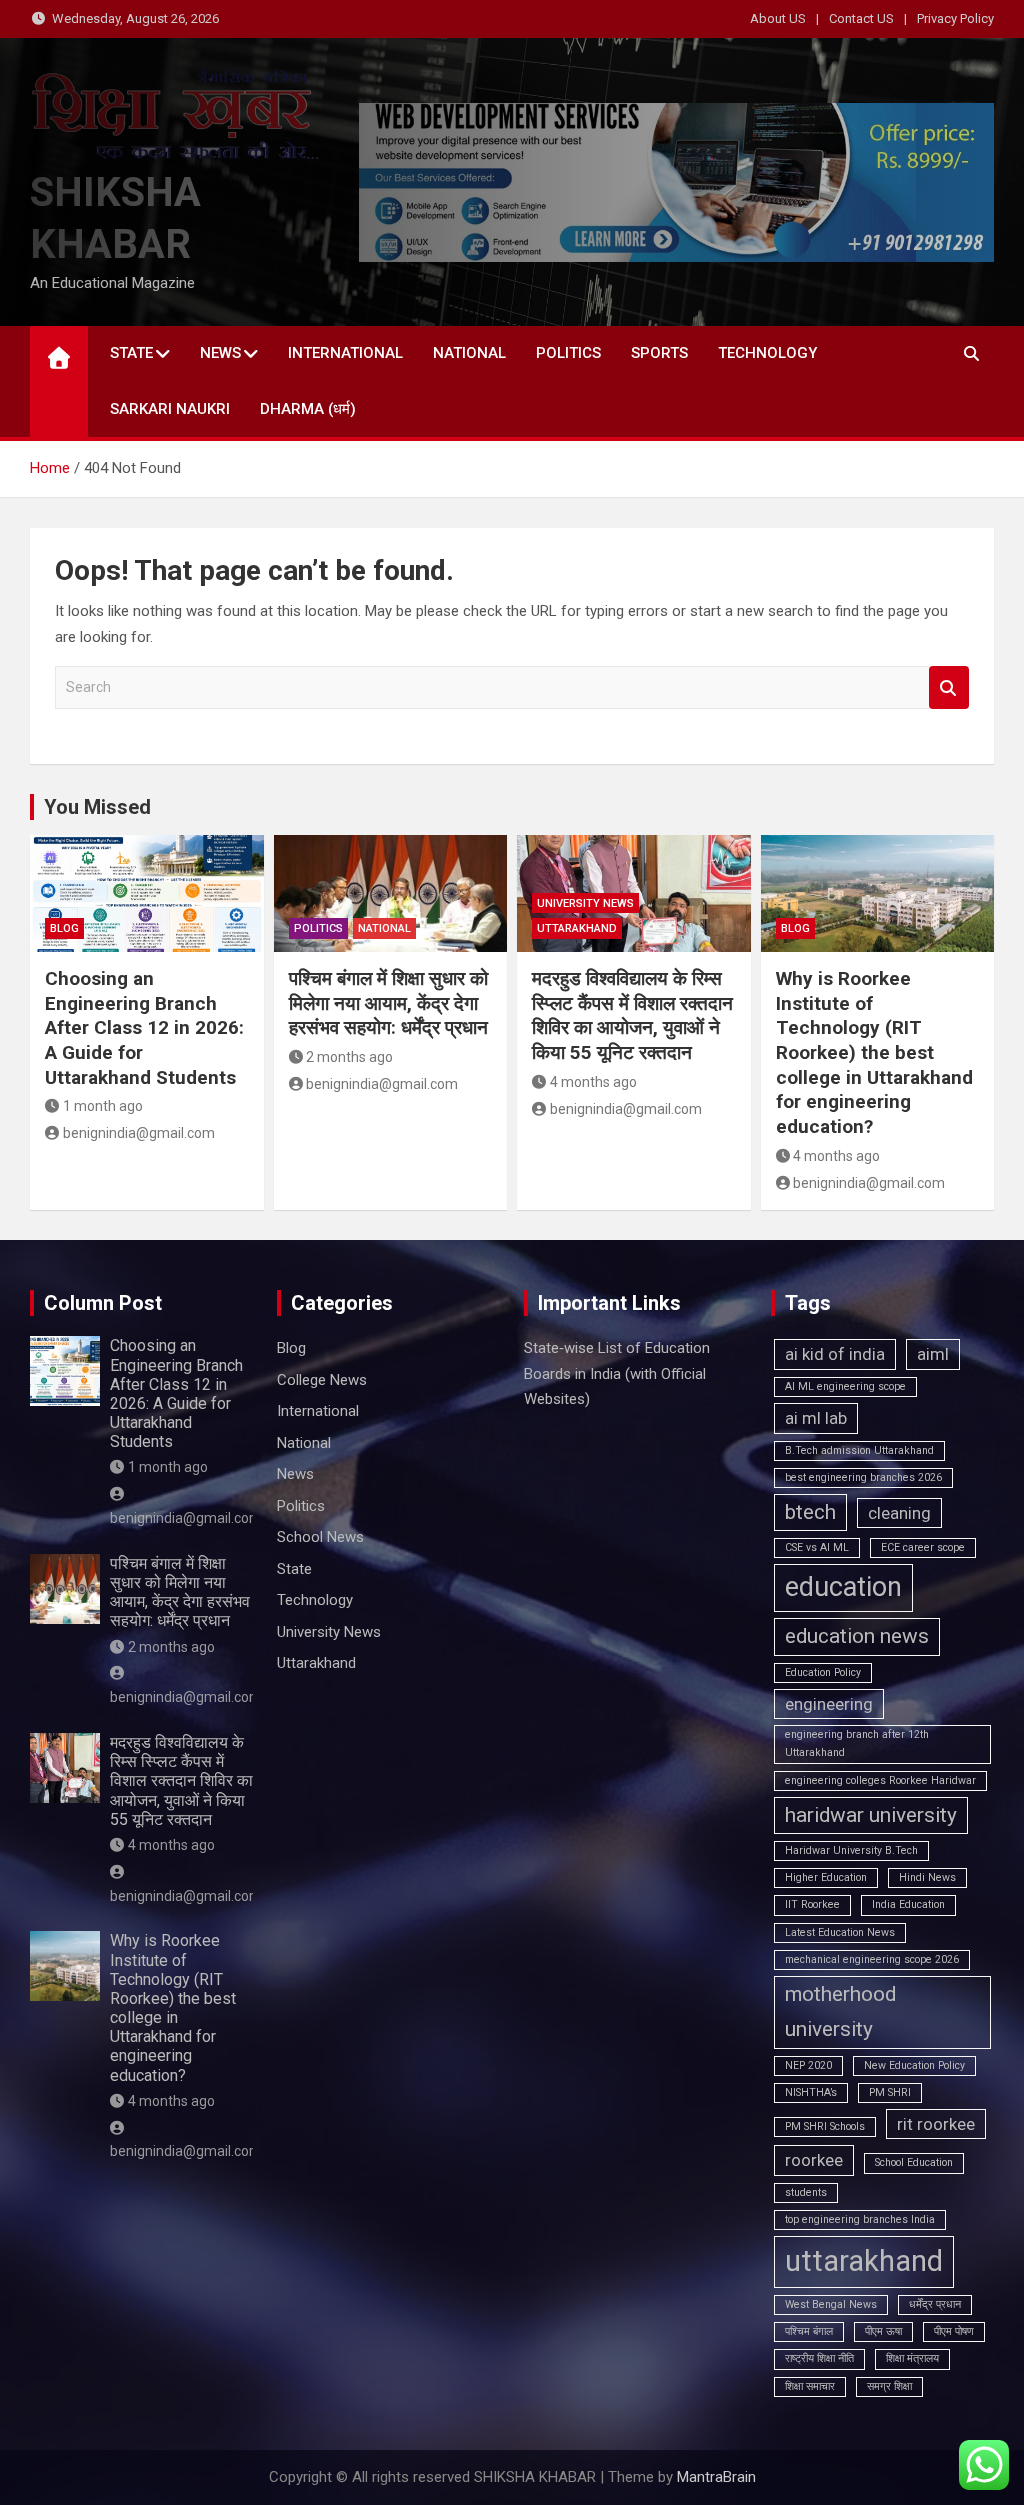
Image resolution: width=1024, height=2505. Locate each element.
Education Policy (823, 1672)
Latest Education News (840, 1932)
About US (778, 18)
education (843, 1587)
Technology (767, 353)
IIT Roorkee (812, 1904)
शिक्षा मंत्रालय (912, 2358)
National (469, 353)
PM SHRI (890, 2092)
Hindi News (927, 1877)
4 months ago (593, 1082)
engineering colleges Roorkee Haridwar (880, 1780)
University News (585, 903)
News (220, 353)
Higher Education (826, 1877)
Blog (64, 928)
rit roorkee (936, 2124)
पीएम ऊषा (883, 2331)
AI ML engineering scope (845, 1386)
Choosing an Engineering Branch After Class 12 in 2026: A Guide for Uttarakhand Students (144, 1028)
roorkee (814, 2160)
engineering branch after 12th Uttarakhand (857, 1743)
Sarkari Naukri (170, 409)
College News (322, 1380)
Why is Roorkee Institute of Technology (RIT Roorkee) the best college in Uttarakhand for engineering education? (874, 1052)
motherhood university (840, 2011)
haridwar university (871, 1815)
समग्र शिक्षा (889, 2386)
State (131, 353)
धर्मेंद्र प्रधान (935, 2304)
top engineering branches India (860, 2219)
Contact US (861, 18)
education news (857, 1636)
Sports (659, 353)
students (806, 2192)
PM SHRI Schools (825, 2126)
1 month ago (103, 1106)
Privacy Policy (955, 18)
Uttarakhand (577, 928)
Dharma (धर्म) (308, 409)
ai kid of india (835, 1354)
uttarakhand (864, 2261)
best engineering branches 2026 (863, 1477)
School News (320, 1537)
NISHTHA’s (811, 2092)
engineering (829, 1704)
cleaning (899, 1513)
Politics (568, 353)
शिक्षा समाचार (810, 2386)
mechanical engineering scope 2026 (872, 1959)
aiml (933, 1354)
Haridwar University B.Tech (851, 1850)
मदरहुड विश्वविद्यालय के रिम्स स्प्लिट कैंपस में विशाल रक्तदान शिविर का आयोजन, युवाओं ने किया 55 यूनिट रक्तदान (632, 1015)
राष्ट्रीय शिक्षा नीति (819, 2358)
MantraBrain (716, 2477)
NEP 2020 (808, 2065)
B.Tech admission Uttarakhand (859, 1450)
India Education (908, 1904)
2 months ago (349, 1057)
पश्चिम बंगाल (809, 2331)
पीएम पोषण (954, 2331)
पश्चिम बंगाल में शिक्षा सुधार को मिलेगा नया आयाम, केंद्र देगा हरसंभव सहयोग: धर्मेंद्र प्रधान (388, 1003)
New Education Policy (914, 2065)
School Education (914, 2162)
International (345, 353)
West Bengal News (831, 2304)
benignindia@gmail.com (139, 1133)
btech (810, 1512)
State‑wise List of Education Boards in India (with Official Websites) (617, 1373)
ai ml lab (816, 1418)
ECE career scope (923, 1547)
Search (949, 687)
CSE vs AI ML (817, 1547)
